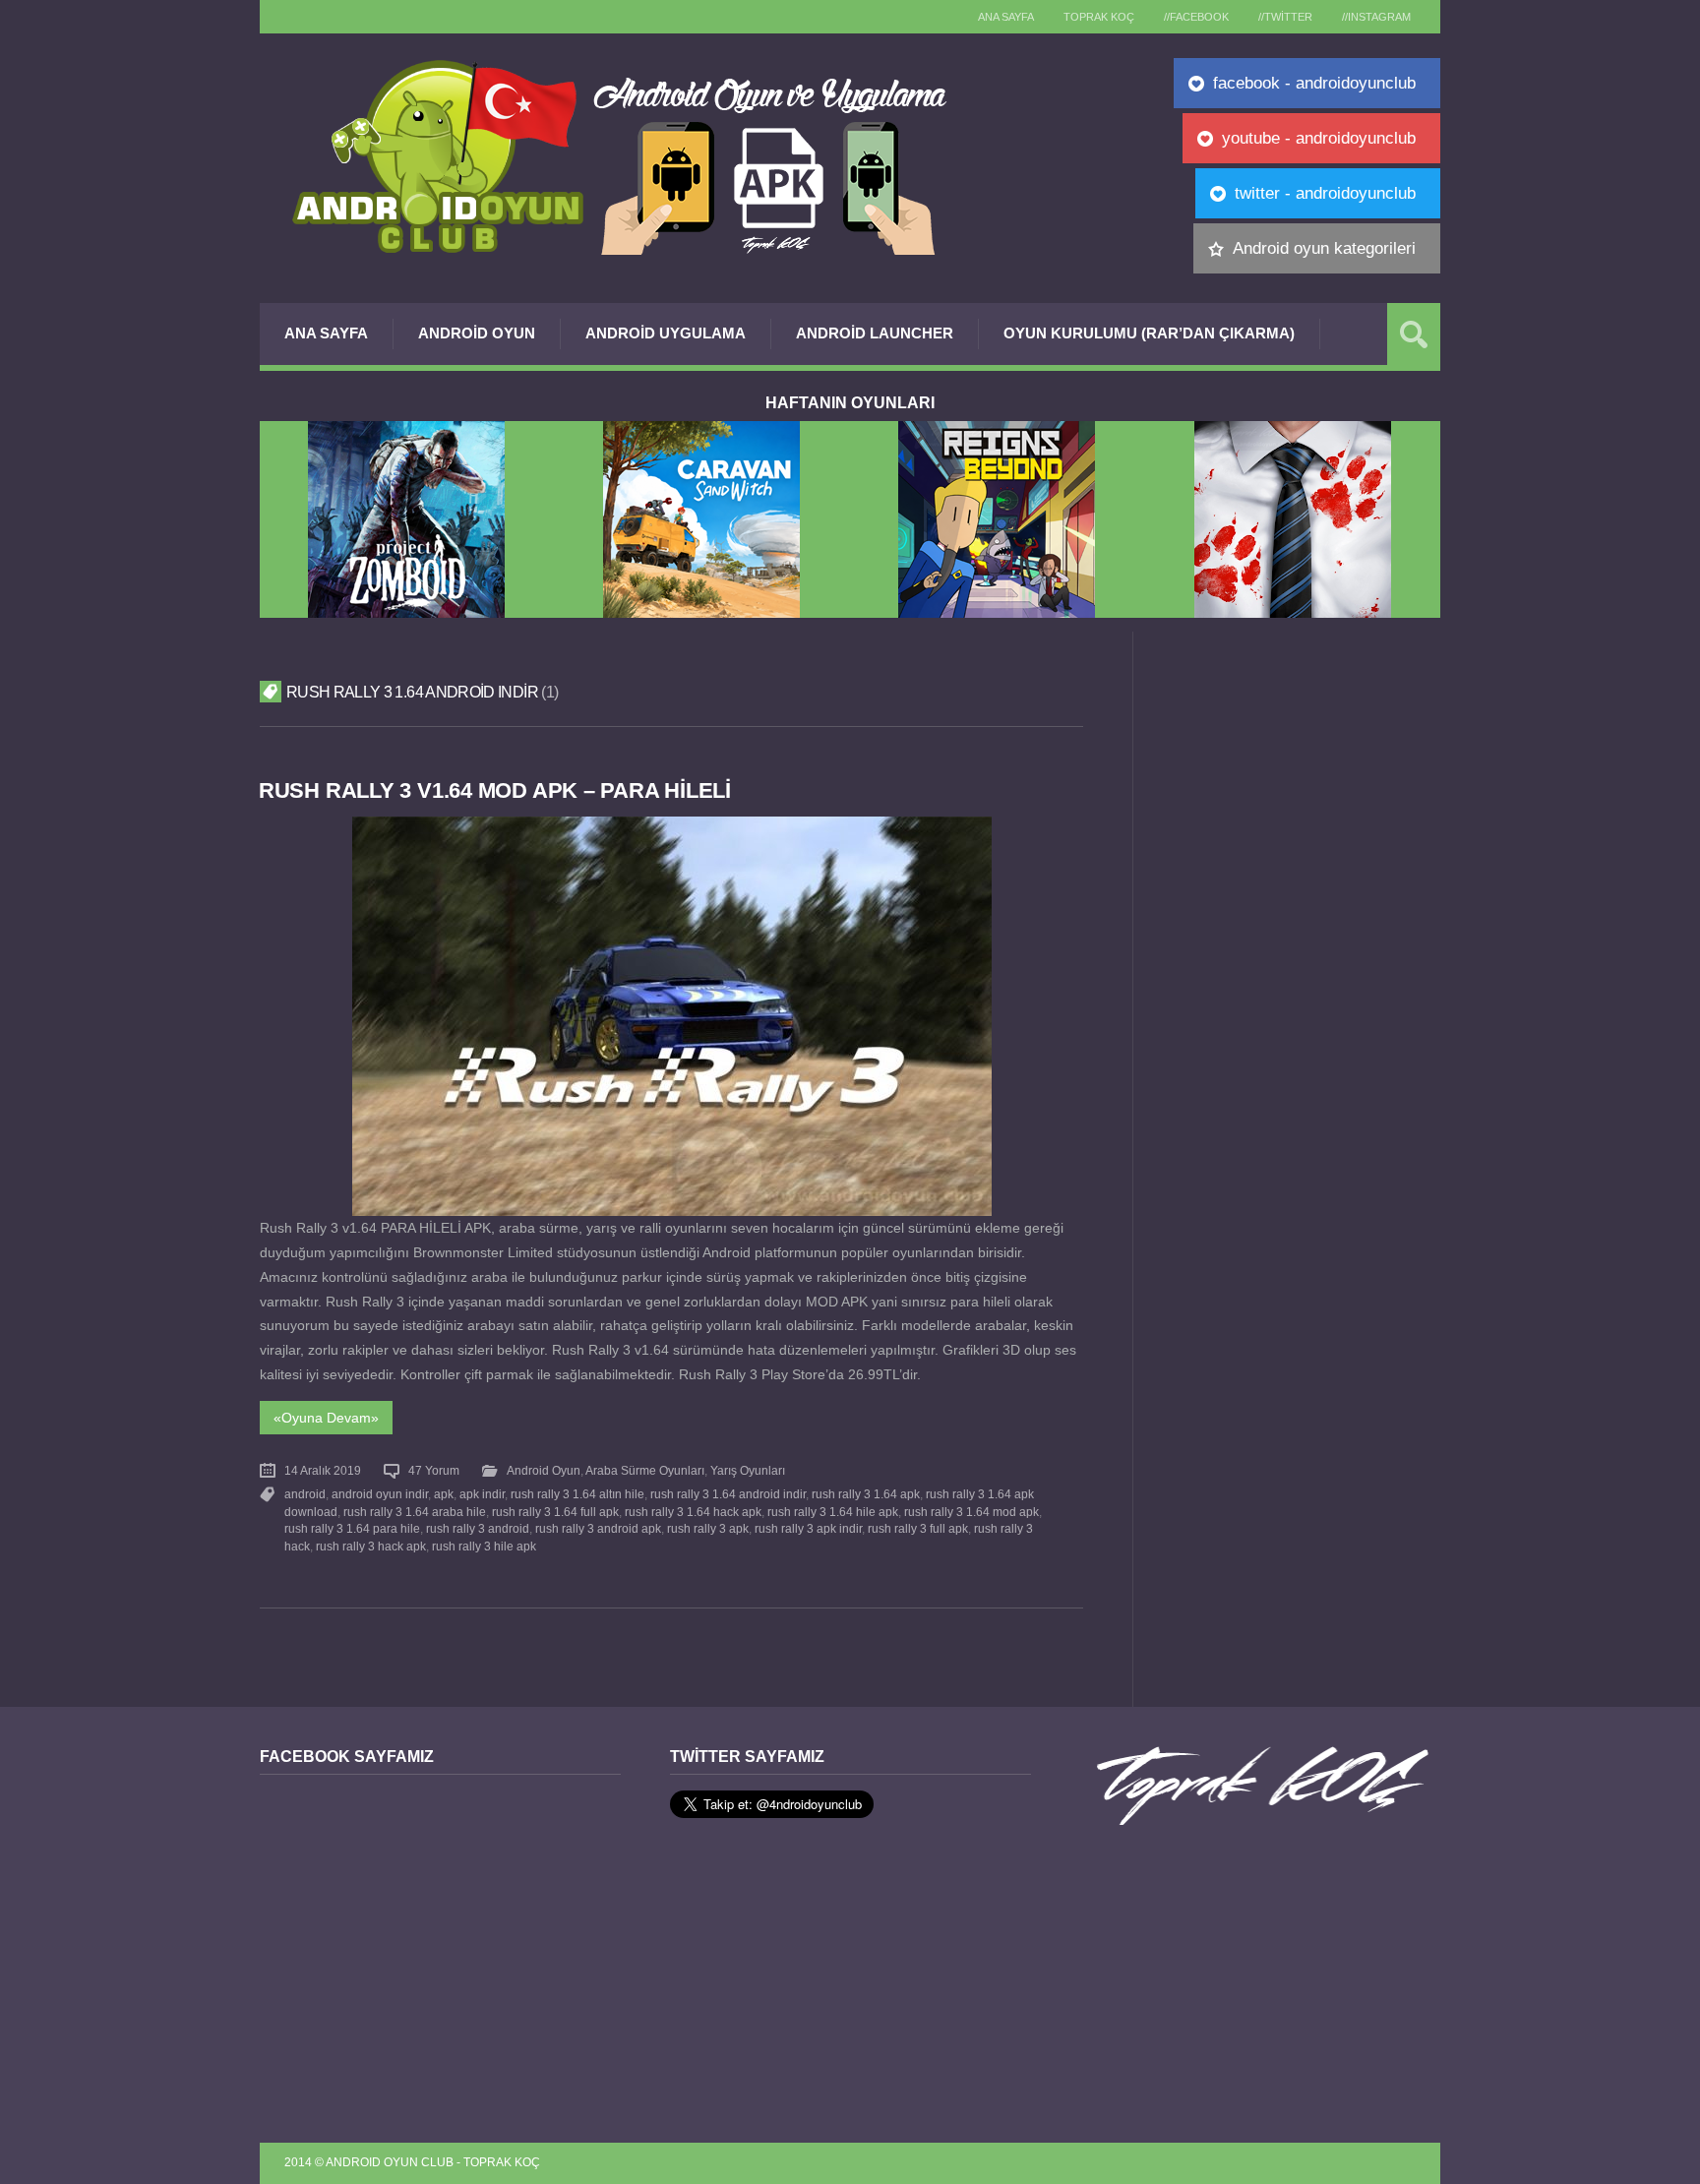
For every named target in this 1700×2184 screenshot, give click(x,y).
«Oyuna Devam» (326, 1418)
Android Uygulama (666, 333)
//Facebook (1196, 17)
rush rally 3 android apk (598, 1529)
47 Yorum (434, 1471)
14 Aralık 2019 (323, 1471)
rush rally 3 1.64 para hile (352, 1529)
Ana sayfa (1006, 17)
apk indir (482, 1494)
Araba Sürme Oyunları (645, 1471)
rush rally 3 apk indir (808, 1529)
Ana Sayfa (326, 333)
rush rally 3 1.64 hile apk (833, 1512)
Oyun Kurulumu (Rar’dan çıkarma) (1149, 333)
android (305, 1494)
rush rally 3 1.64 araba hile (415, 1512)
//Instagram (1376, 17)
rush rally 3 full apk (918, 1529)
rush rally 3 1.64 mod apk (971, 1512)
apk (444, 1494)
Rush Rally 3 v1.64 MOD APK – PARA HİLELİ (495, 790)
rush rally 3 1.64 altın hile (577, 1494)
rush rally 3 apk (708, 1529)
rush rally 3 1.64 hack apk (693, 1512)
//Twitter (1285, 17)
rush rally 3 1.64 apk (866, 1494)
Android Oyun (477, 333)
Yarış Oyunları (748, 1471)
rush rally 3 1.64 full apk (555, 1512)
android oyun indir (380, 1494)
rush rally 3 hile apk (484, 1547)
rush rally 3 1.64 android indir (728, 1494)
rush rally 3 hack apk (371, 1547)
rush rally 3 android (478, 1529)
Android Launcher (875, 333)
